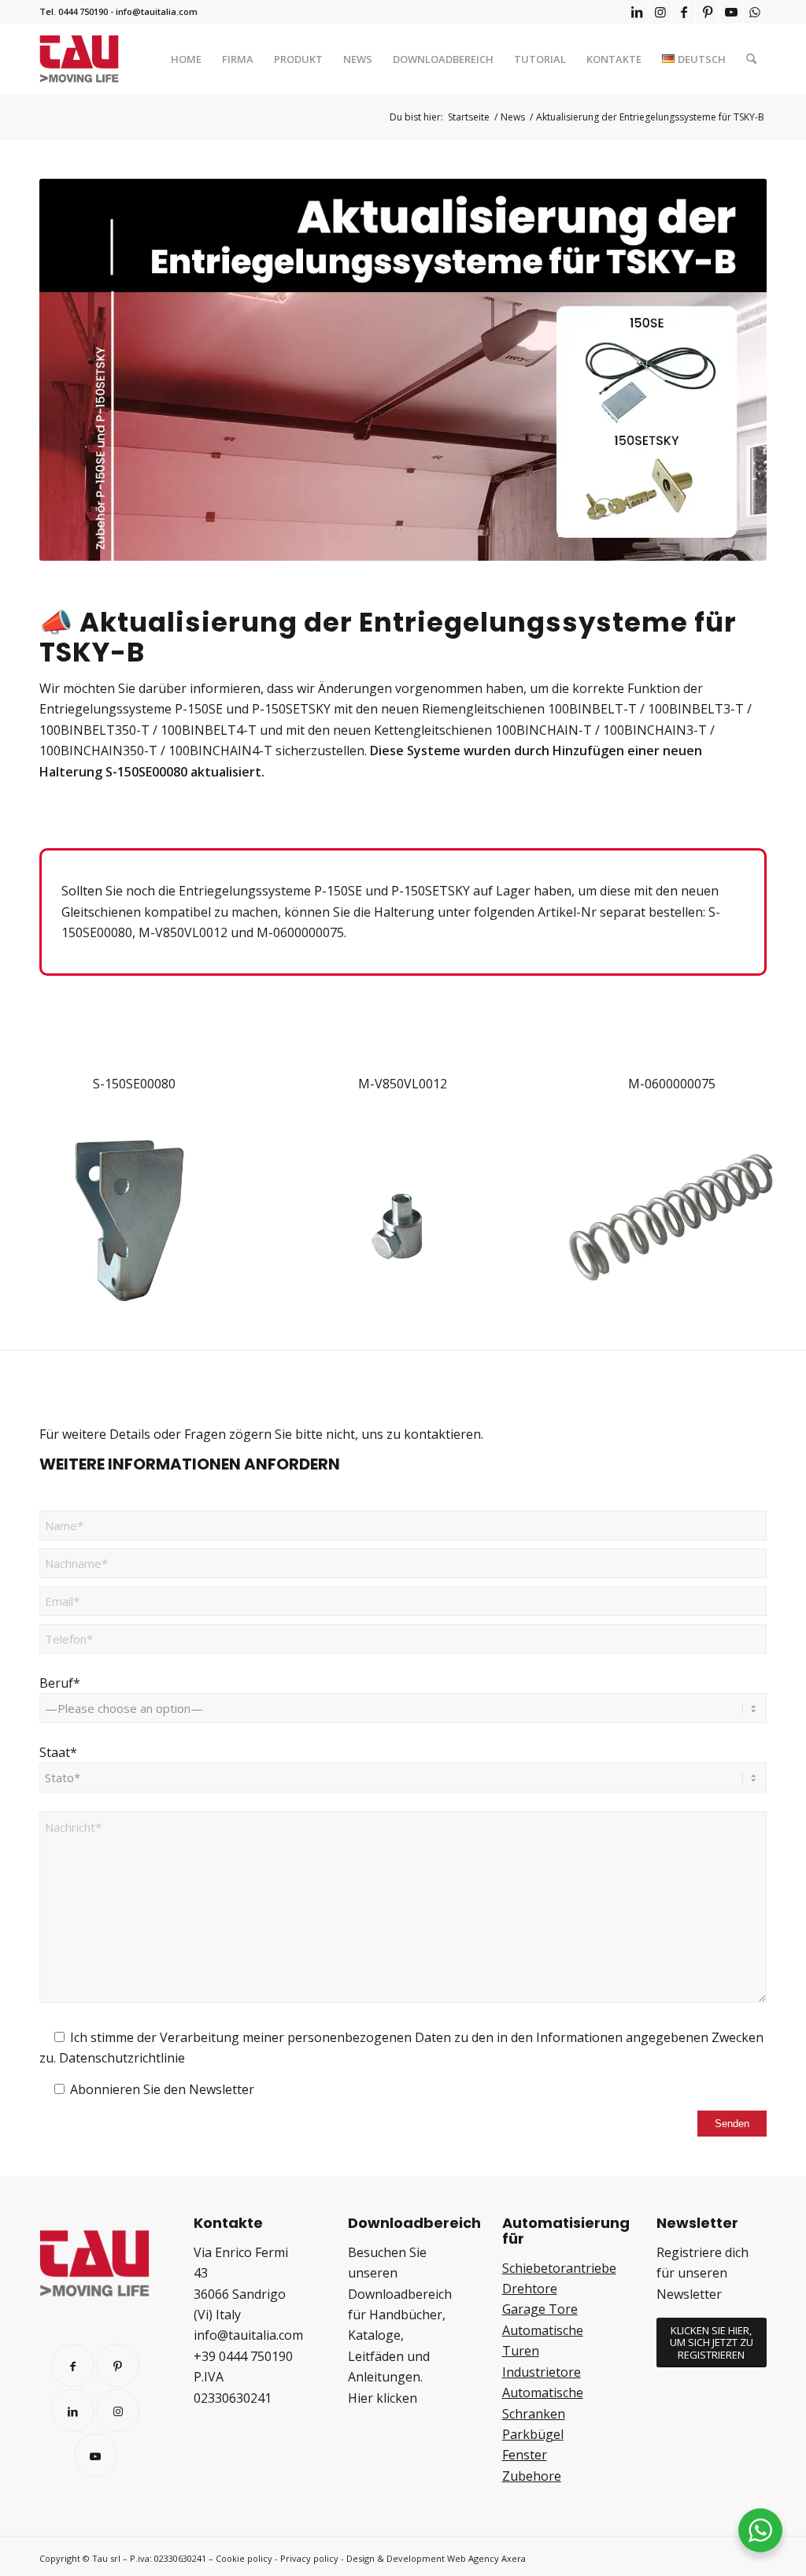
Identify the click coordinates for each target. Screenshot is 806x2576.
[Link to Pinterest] (118, 2365)
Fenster (525, 2455)
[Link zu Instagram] (660, 12)
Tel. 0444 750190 (74, 11)
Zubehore (532, 2476)
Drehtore (530, 2289)
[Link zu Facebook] (684, 12)
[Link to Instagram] (118, 2410)
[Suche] (751, 59)
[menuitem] (186, 59)
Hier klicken (383, 2398)
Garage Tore (540, 2309)
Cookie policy (244, 2558)
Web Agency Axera (486, 2558)
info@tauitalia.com (157, 11)
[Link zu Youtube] (731, 12)
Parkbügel (533, 2434)
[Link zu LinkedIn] (636, 12)
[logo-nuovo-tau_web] (79, 59)
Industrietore (542, 2372)
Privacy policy (309, 2558)
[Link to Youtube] (96, 2455)
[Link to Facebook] (73, 2365)
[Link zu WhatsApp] (755, 12)
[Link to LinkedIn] (73, 2410)
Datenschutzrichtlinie (122, 2058)
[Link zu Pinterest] (707, 12)
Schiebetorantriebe (559, 2268)
